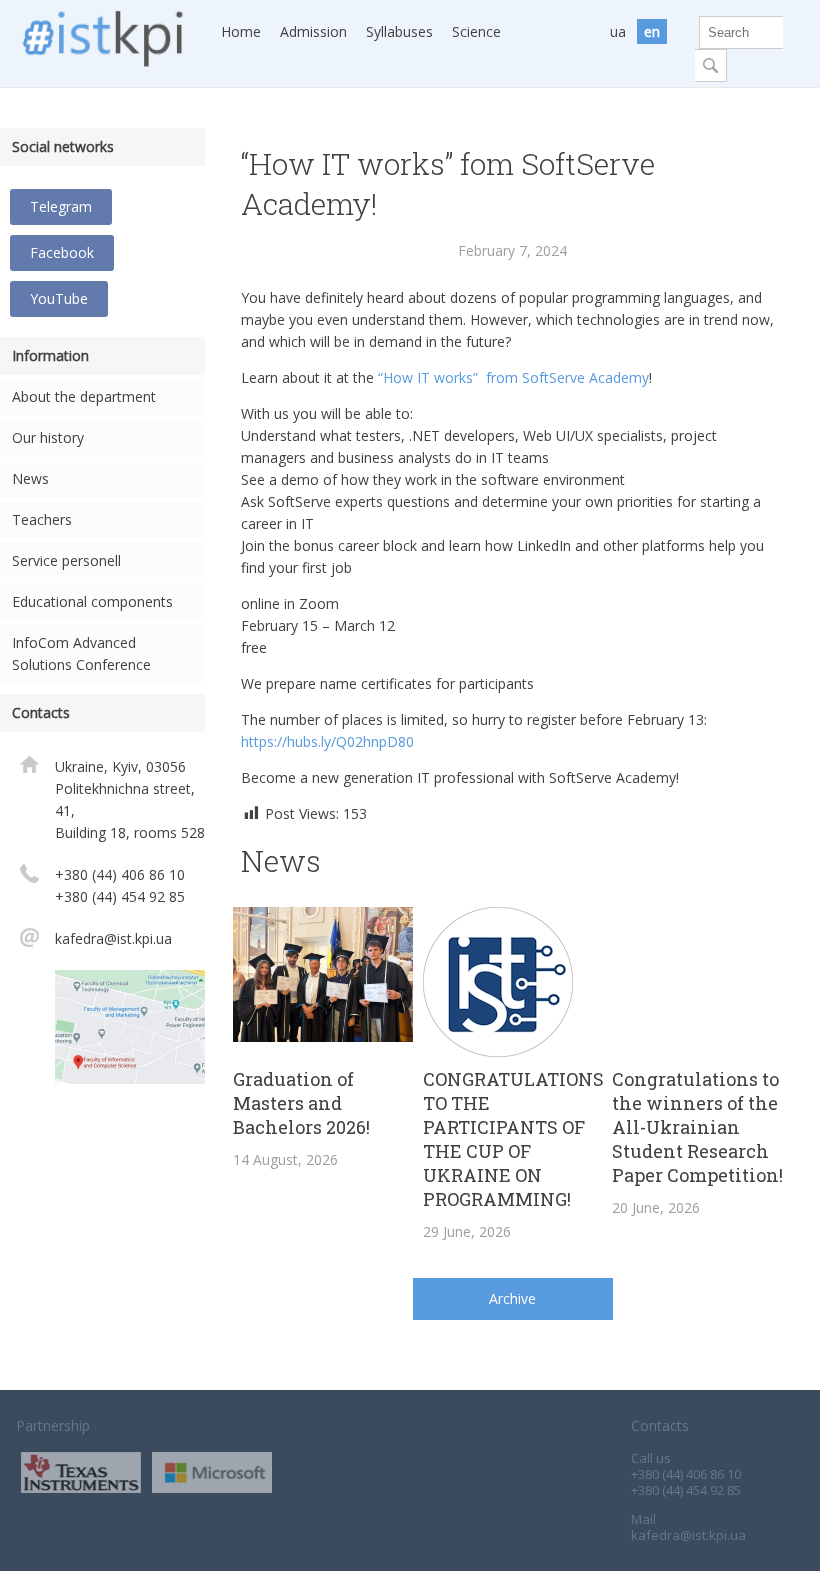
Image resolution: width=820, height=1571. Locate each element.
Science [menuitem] (476, 31)
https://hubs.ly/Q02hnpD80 (327, 741)
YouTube (59, 298)
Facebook (62, 252)
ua (618, 31)
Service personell (66, 560)
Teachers (42, 519)
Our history (48, 437)
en (652, 31)
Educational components (92, 601)
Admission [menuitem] (313, 31)
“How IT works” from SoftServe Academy (513, 377)
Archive (512, 1298)
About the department (84, 396)
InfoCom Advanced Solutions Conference (81, 653)
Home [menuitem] (241, 31)
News (30, 478)
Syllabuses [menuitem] (399, 31)
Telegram (61, 206)
